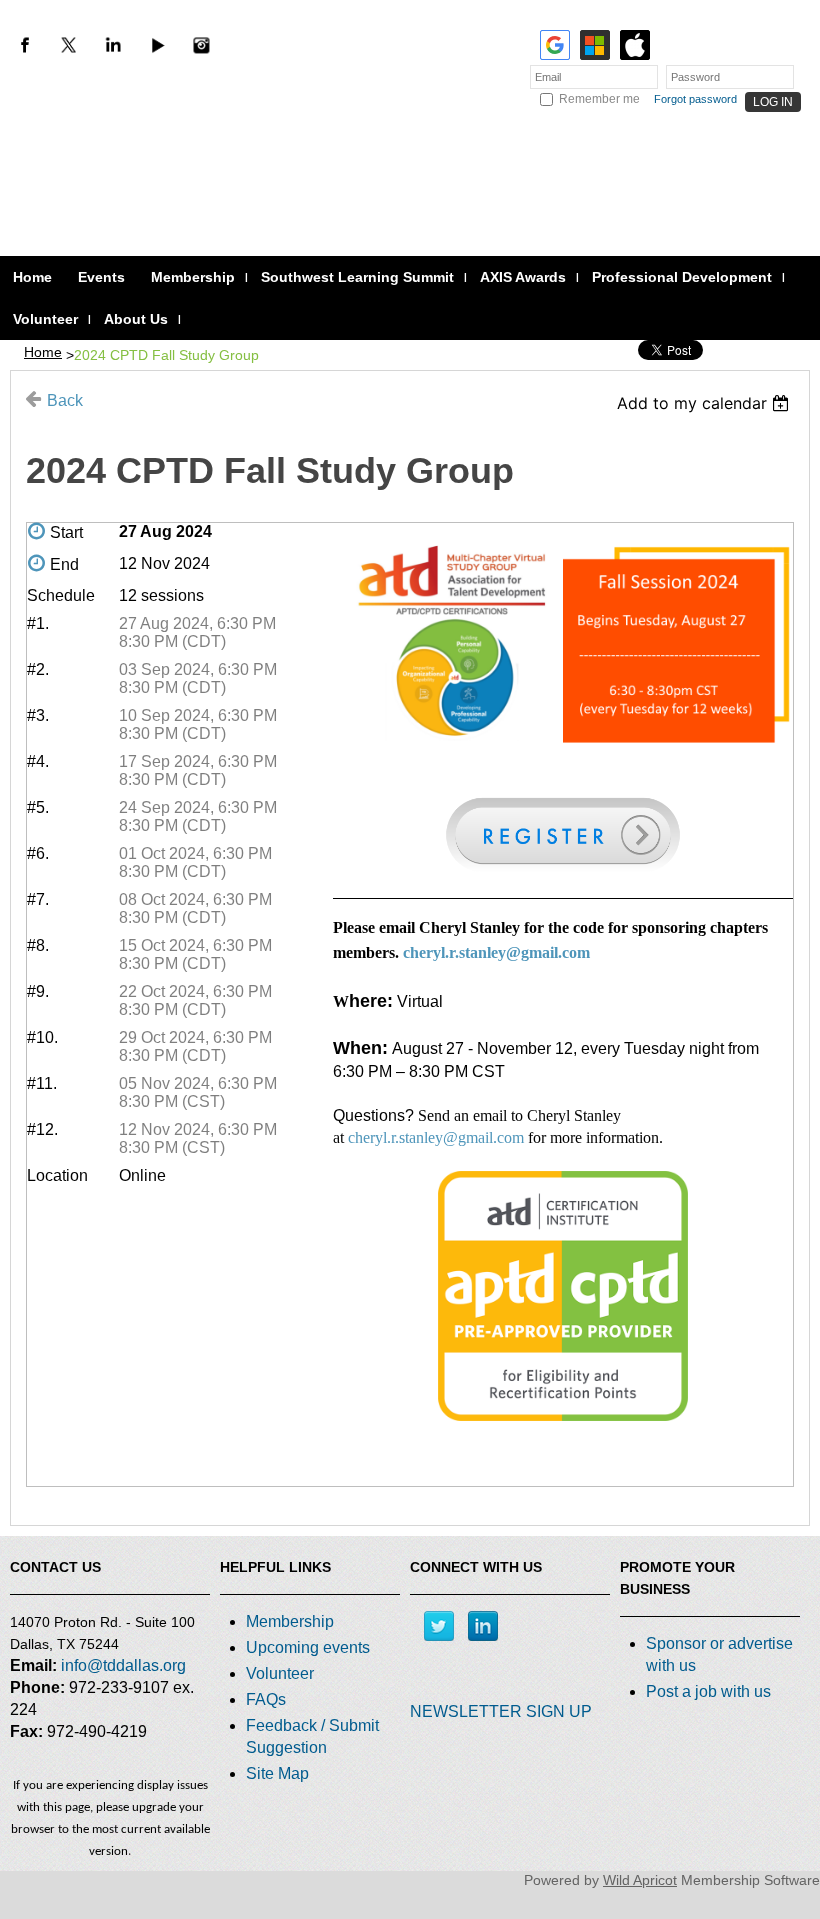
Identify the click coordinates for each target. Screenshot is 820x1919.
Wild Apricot (640, 1880)
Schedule (61, 595)
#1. (38, 623)
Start (66, 532)
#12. (42, 1129)
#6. (38, 853)
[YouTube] (157, 45)
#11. (42, 1083)
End (64, 564)
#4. (38, 761)
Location (57, 1175)
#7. (38, 899)
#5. (38, 807)
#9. (38, 991)
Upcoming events (308, 1647)
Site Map (277, 1773)
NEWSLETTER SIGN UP (501, 1711)
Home (43, 352)
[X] (69, 45)
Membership (290, 1621)
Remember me (599, 99)
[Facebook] (25, 45)
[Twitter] (439, 1626)
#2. (38, 669)
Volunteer (280, 1673)
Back (65, 400)
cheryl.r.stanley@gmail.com (496, 952)
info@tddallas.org (123, 1665)
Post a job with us (708, 1691)
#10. (42, 1037)
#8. (38, 945)
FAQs (266, 1699)
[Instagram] (201, 45)
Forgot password (695, 99)
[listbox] (705, 403)
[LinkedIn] (113, 45)
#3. (38, 715)
